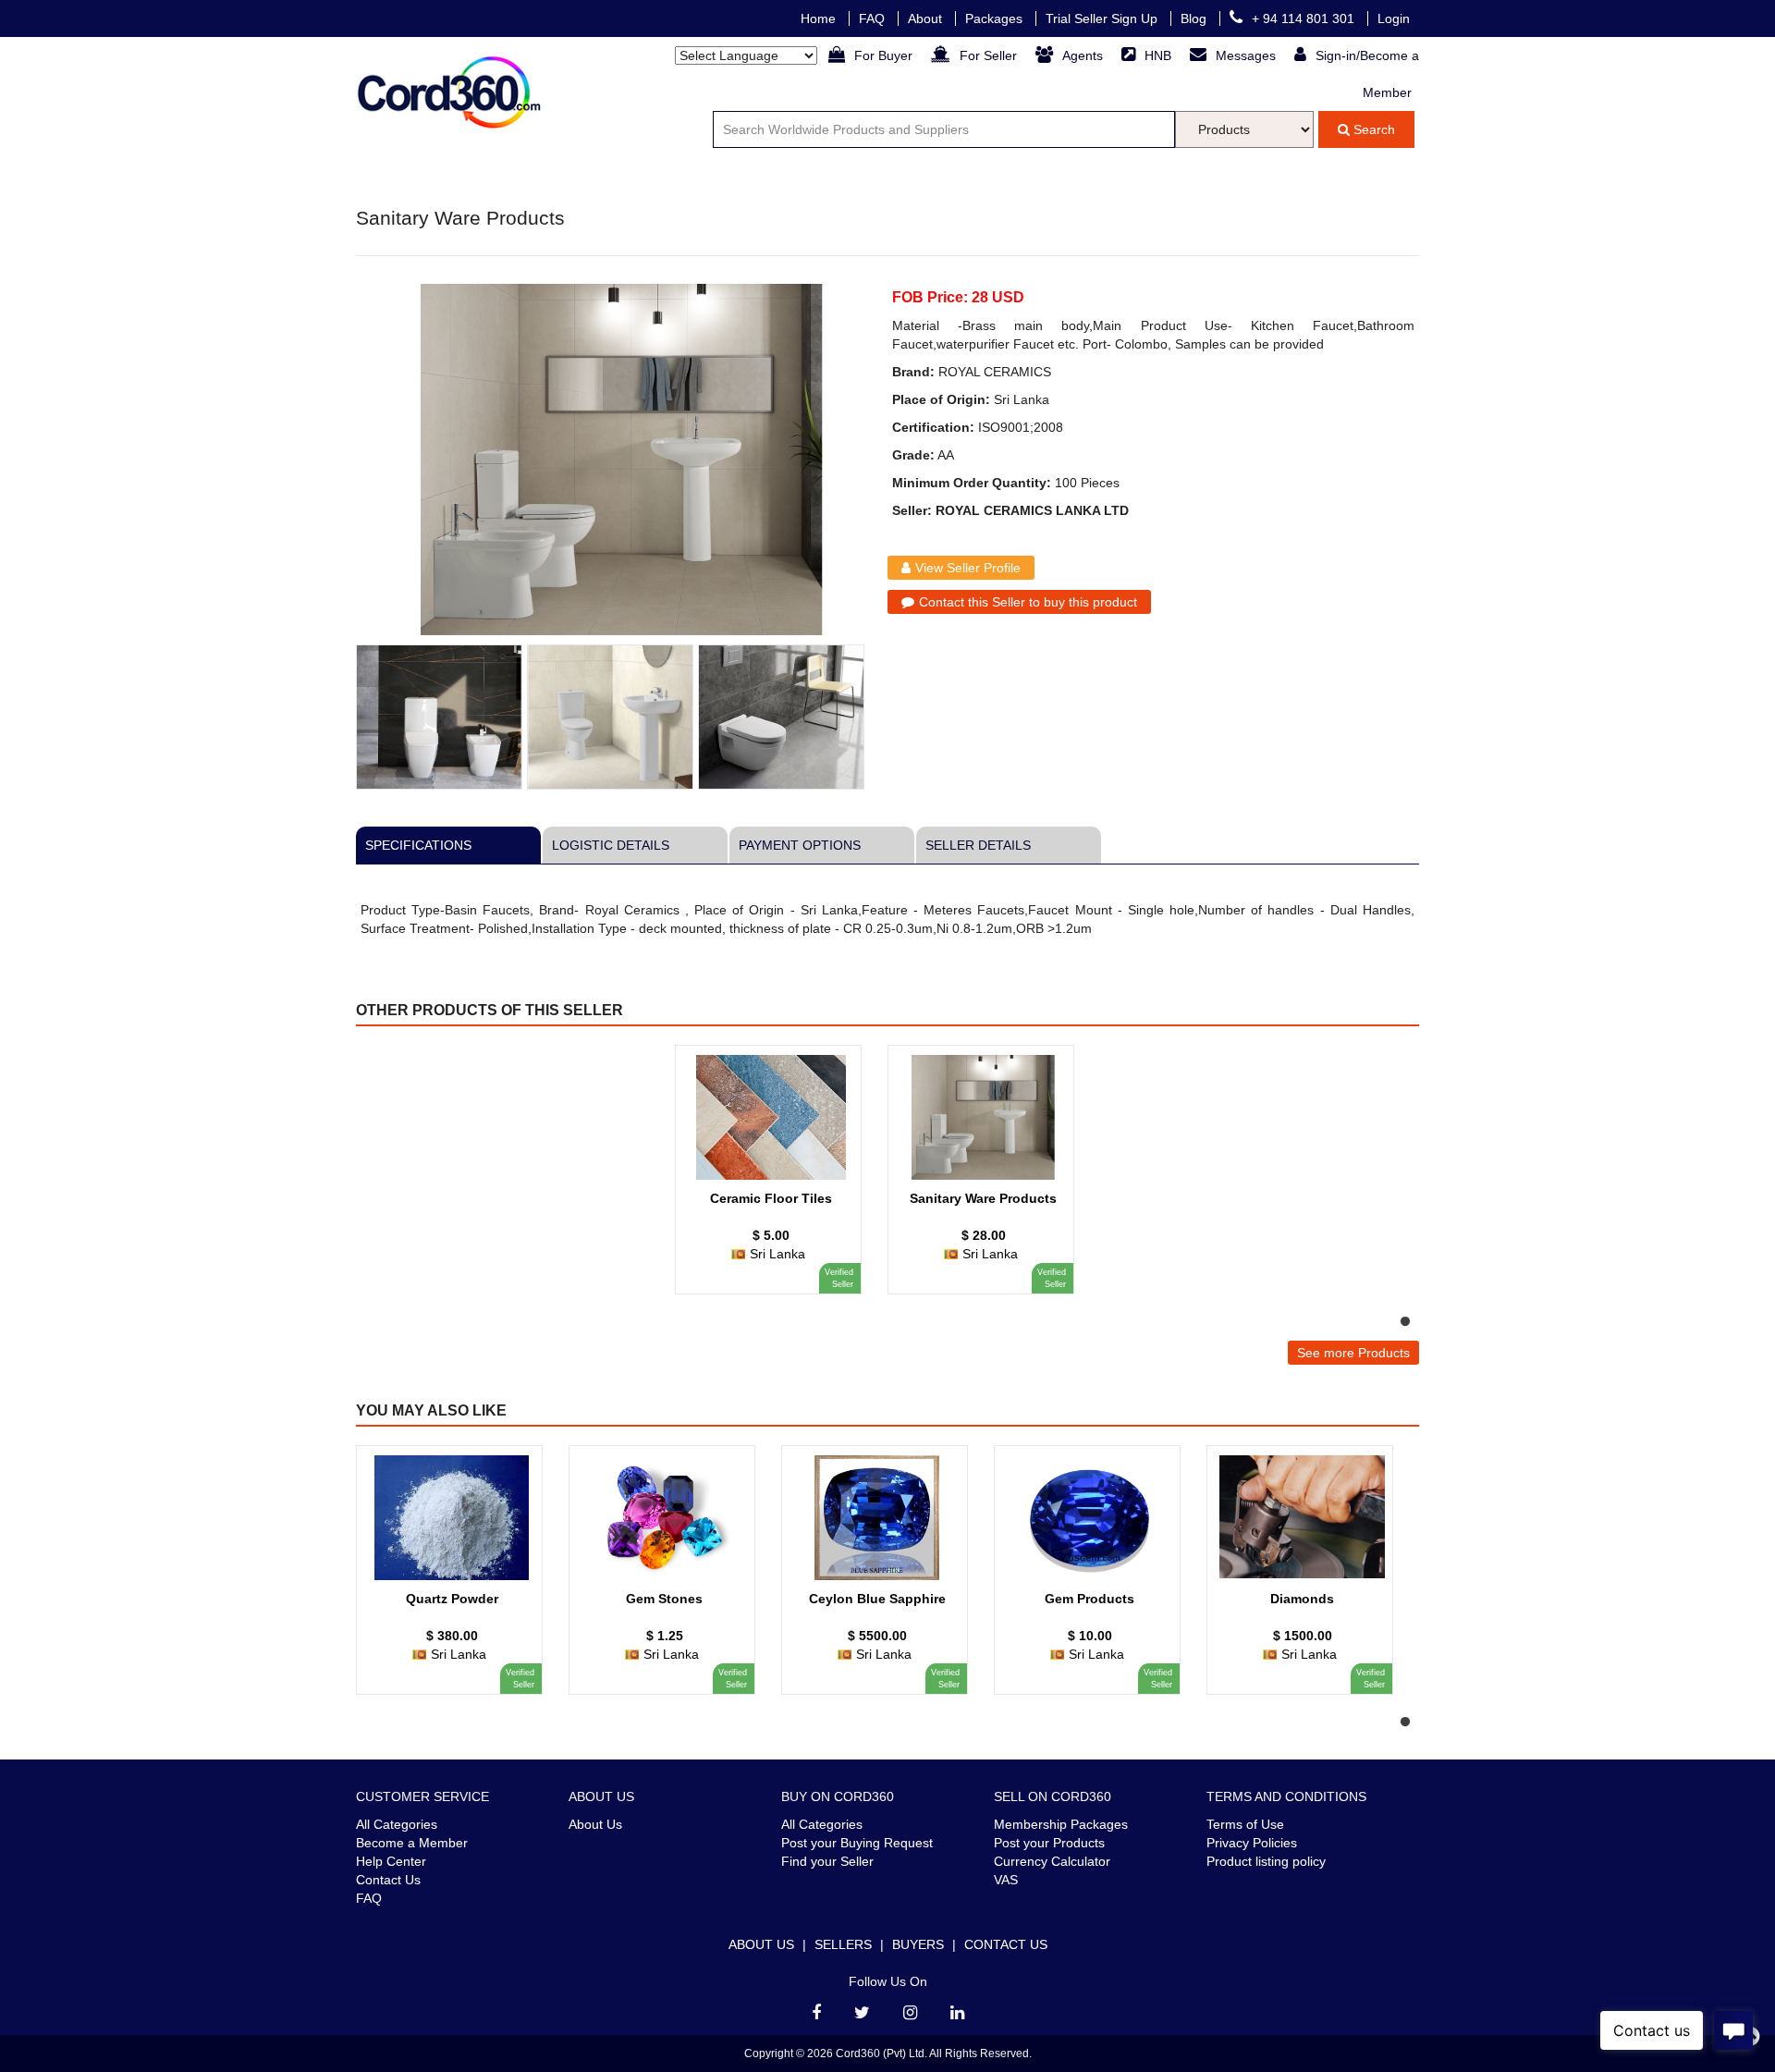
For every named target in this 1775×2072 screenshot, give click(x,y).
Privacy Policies (1252, 1843)
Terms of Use (1245, 1824)
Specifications (418, 845)
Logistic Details (611, 845)
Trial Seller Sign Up (1103, 18)
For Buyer (885, 55)
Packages (996, 18)
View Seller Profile (968, 568)
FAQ (874, 18)
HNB (1160, 55)
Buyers (918, 1944)
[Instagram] (910, 2013)
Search (1372, 129)
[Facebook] (816, 2013)
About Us (595, 1824)
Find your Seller (827, 1861)
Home (820, 18)
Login (1394, 18)
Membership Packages (1061, 1824)
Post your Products (1049, 1843)
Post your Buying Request (857, 1843)
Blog (1195, 18)
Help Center (391, 1861)
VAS (1006, 1880)
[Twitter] (862, 2013)
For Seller (990, 55)
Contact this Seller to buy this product (1028, 602)
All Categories (397, 1824)
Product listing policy (1266, 1861)
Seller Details (978, 845)
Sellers (843, 1944)
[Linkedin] (957, 2013)
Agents (1084, 55)
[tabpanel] (777, 1179)
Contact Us (388, 1880)
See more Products (1353, 1353)
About (927, 18)
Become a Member (412, 1843)
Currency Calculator (1052, 1861)
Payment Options (800, 845)
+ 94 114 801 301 (1305, 18)
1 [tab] (1405, 1322)
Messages (1248, 55)
